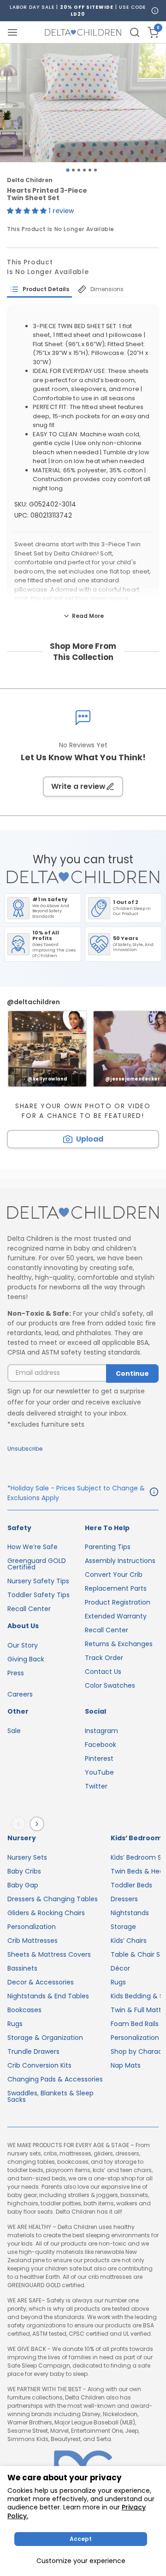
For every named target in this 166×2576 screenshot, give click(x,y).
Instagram (101, 1731)
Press (16, 1673)
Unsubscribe (25, 1449)
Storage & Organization (45, 2038)
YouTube (99, 1772)
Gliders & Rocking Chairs (46, 1913)
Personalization (32, 1927)
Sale (14, 1731)
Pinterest (99, 1758)
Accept (81, 2539)
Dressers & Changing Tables (53, 1899)
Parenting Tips (108, 1547)
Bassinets (22, 1968)
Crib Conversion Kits (39, 2065)
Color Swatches (110, 1685)
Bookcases (24, 2010)
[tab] (39, 289)
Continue (132, 1373)
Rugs (15, 2024)
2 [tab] (73, 170)
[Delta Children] (83, 1213)
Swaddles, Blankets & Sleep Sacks (50, 2096)
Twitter (96, 1786)
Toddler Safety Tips (39, 1595)
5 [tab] (90, 170)
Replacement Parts (116, 1588)
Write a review (78, 786)
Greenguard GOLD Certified (37, 1564)
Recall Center (29, 1609)
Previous (20, 1824)
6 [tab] (95, 170)
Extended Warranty (116, 1616)
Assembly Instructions (120, 1561)
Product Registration (118, 1602)
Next (39, 1824)
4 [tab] (84, 170)
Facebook (101, 1745)
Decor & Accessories (41, 1982)
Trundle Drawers (33, 2051)
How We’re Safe (33, 1547)
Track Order (104, 1658)
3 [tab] (79, 170)
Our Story (23, 1645)
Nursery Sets (27, 1857)
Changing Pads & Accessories (55, 2079)
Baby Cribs (24, 1871)
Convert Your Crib (114, 1575)
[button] (28, 211)
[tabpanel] (83, 103)
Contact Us (103, 1672)
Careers (20, 1694)
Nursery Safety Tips (38, 1581)
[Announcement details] (154, 1493)
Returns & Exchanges (119, 1644)
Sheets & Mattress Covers (49, 1954)
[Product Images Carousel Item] (83, 103)
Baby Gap (23, 1885)
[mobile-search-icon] (135, 32)
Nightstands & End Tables (48, 1996)
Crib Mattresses (33, 1941)
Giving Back (26, 1659)
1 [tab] (68, 170)
